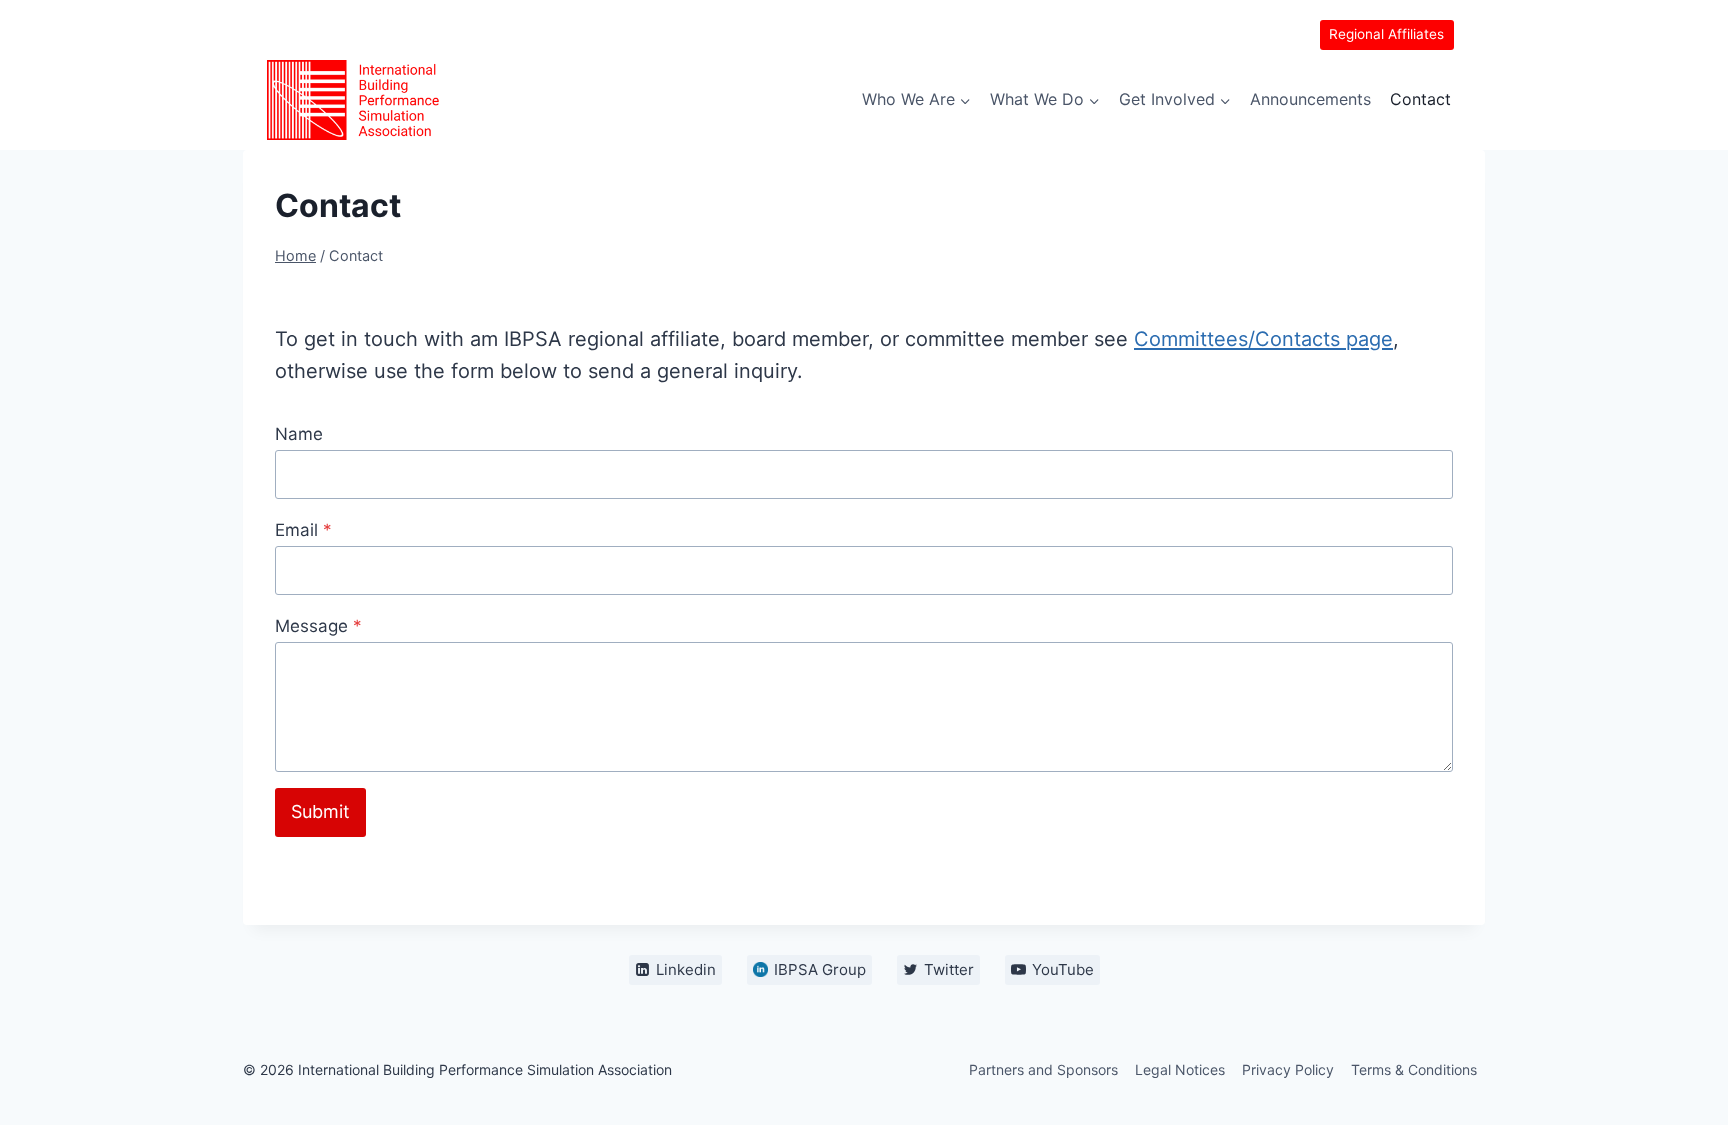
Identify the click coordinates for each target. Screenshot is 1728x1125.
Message (318, 626)
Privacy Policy (1288, 1069)
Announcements (1310, 99)
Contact (1420, 99)
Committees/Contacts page (1263, 339)
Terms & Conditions (1414, 1069)
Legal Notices (1180, 1069)
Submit (320, 811)
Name (299, 434)
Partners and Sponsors (1043, 1069)
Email (303, 530)
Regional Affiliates (1386, 34)
